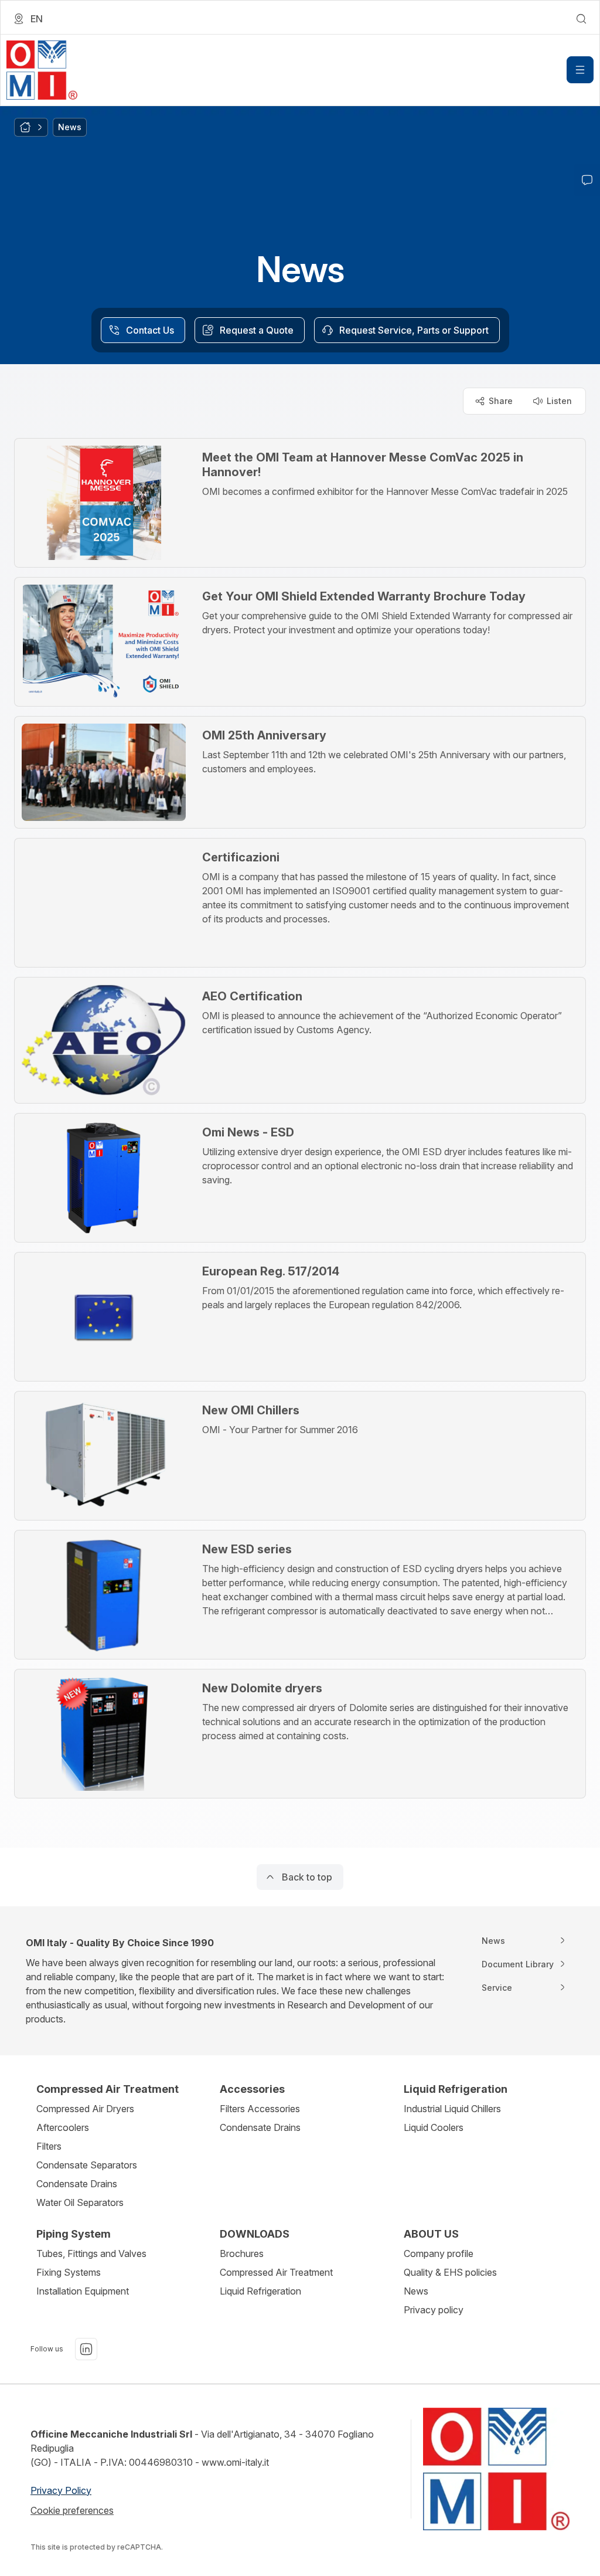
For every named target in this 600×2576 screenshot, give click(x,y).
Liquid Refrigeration (260, 2291)
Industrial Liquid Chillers (452, 2109)
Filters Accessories (260, 2109)
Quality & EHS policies (450, 2272)
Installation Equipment (83, 2291)
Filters (49, 2146)
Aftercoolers (63, 2127)
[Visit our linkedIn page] (86, 2349)
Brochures (242, 2253)
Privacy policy (434, 2310)
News (416, 2291)
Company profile (439, 2253)
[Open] (580, 70)
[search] (581, 19)
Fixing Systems (69, 2272)
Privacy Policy (61, 2490)
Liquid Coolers (434, 2127)
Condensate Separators (87, 2165)
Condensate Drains (77, 2184)
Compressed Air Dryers (85, 2109)
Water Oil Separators (80, 2202)
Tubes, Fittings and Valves (91, 2253)
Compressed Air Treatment (276, 2272)
